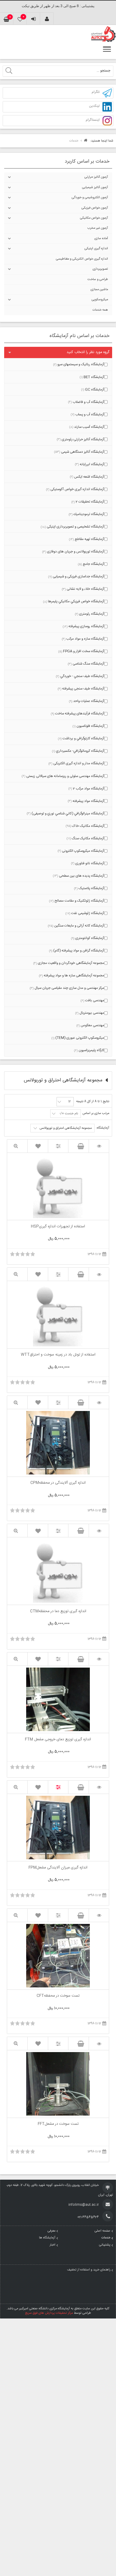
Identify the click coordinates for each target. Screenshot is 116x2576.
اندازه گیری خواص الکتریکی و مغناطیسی (82, 259)
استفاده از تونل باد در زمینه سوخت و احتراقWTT (58, 1355)
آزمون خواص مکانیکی (94, 218)
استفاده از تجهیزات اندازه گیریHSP (58, 1227)
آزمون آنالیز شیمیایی (95, 187)
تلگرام (96, 92)
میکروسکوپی (100, 300)
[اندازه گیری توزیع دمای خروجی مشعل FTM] (99, 1659)
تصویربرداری (100, 269)
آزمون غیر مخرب (98, 228)
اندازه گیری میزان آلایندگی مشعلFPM (58, 1868)
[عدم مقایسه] (58, 1787)
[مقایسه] (58, 1146)
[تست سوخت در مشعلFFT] (99, 2044)
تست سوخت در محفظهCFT (58, 1996)
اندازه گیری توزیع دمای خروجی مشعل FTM (58, 1740)
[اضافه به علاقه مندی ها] (38, 1146)
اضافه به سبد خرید (79, 1146)
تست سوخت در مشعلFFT (58, 2124)
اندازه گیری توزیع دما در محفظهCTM (58, 1612)
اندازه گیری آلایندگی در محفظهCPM (58, 1483)
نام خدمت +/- (69, 1114)
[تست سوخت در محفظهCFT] (99, 1915)
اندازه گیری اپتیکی (96, 249)
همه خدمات (100, 310)
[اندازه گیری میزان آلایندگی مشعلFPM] (99, 1787)
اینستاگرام (93, 120)
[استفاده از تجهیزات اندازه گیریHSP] (99, 1146)
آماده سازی (101, 239)
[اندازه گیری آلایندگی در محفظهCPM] (99, 1403)
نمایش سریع (17, 1146)
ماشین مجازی (99, 290)
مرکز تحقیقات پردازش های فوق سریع (49, 2313)
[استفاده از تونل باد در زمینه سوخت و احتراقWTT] (99, 1274)
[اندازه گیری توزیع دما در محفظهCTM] (99, 1531)
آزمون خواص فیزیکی (95, 208)
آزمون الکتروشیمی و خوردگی (90, 198)
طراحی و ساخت (98, 279)
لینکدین (94, 106)
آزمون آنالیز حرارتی (96, 177)
